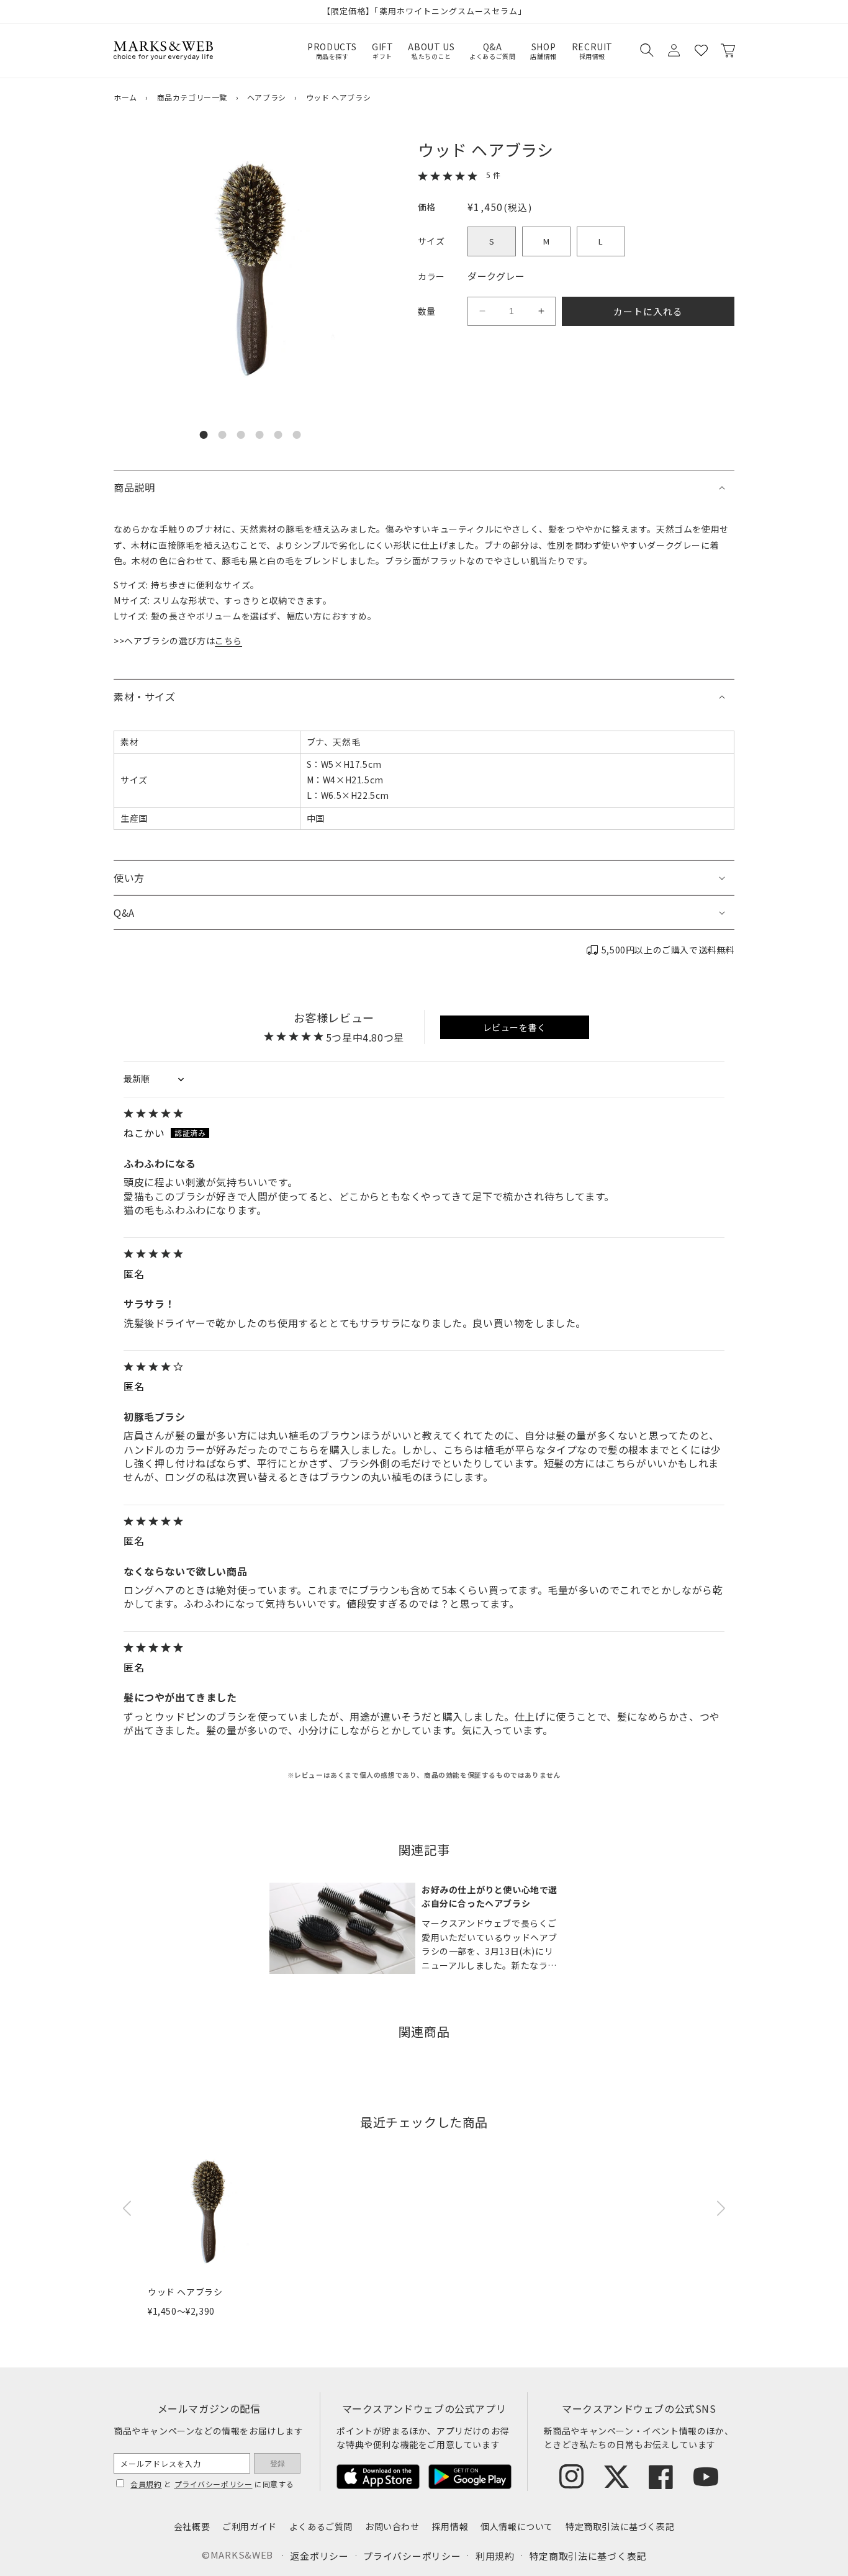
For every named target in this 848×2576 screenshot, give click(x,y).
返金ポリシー (319, 2556)
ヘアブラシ (267, 97)
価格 (427, 207)
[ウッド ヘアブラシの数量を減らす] (482, 311)
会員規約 (146, 2484)
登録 (277, 2464)
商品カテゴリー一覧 (192, 97)
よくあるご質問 (321, 2526)
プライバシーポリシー (214, 2484)
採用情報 (450, 2526)
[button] (646, 50)
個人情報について (517, 2526)
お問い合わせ (392, 2526)
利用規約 (495, 2556)
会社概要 (192, 2526)
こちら (228, 641)
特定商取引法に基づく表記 (620, 2526)
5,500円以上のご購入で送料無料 (668, 950)
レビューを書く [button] (515, 1027)
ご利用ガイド (250, 2526)
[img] (424, 1114)
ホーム (125, 97)
